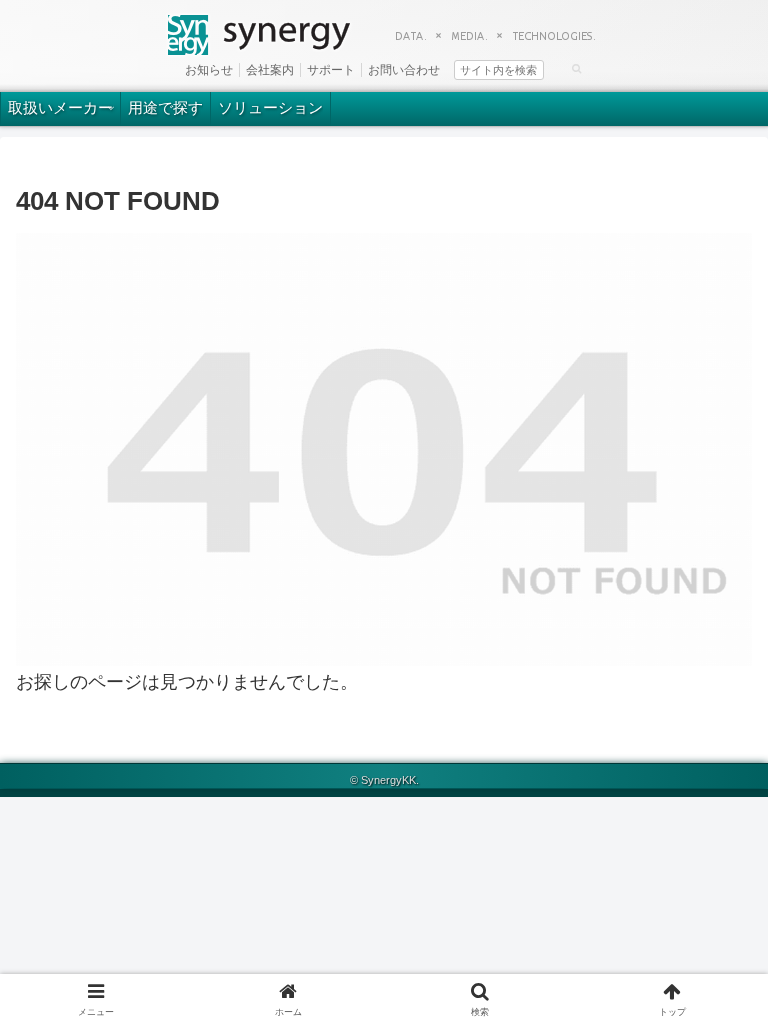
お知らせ (209, 70)
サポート (331, 70)
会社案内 (270, 70)
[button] (576, 68)
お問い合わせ (404, 70)
